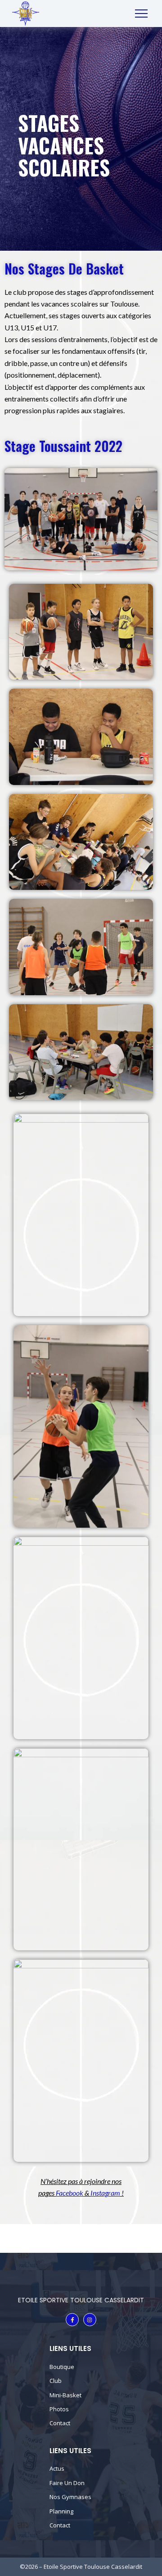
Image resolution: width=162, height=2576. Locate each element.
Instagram (105, 2193)
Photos (59, 2409)
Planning (61, 2511)
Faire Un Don (67, 2483)
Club (56, 2381)
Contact (60, 2423)
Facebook (70, 2193)
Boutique (62, 2367)
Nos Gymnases (70, 2497)
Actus (57, 2468)
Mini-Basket (65, 2395)
